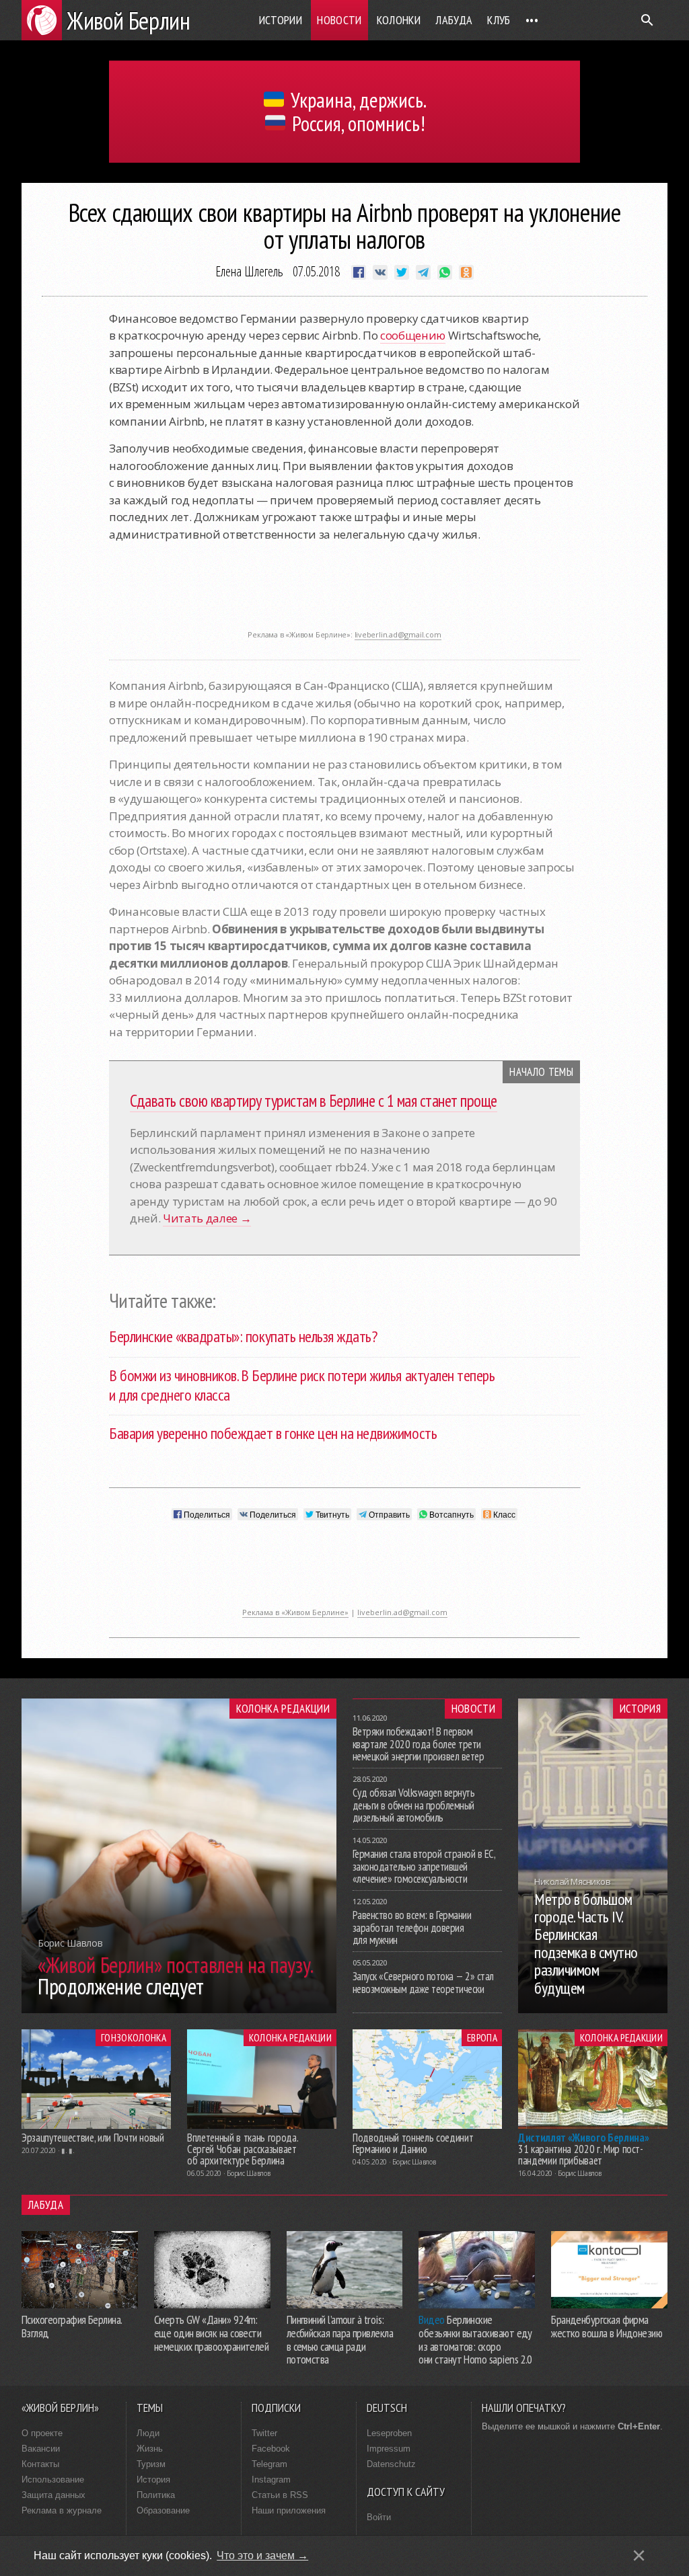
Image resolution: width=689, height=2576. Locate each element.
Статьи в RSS (280, 2495)
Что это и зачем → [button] (262, 2555)
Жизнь (150, 2449)
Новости (339, 20)
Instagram (271, 2480)
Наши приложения (289, 2510)
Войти (379, 2517)
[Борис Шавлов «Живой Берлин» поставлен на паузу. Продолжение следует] (179, 2009)
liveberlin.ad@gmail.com (398, 634)
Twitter (264, 2433)
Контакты (40, 2464)
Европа (482, 2037)
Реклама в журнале (62, 2510)
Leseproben (389, 2433)
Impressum (389, 2449)
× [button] (639, 2555)
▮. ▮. (68, 2150)
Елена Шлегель (249, 271)
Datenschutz (391, 2464)
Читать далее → (207, 1218)
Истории (281, 20)
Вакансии (41, 2449)
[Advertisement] (344, 593)
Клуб (499, 20)
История (640, 1709)
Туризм (151, 2464)
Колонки (399, 20)
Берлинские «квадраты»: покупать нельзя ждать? (243, 1336)
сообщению (413, 335)
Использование (53, 2480)
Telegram (269, 2464)
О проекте (42, 2433)
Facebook (271, 2449)
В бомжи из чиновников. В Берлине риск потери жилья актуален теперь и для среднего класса (302, 1385)
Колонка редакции (283, 1709)
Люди (148, 2433)
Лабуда (454, 20)
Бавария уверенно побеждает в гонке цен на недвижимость (273, 1433)
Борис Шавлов (248, 2173)
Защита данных (53, 2495)
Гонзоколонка (134, 2037)
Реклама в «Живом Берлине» (295, 1612)
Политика (156, 2495)
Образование (163, 2510)
